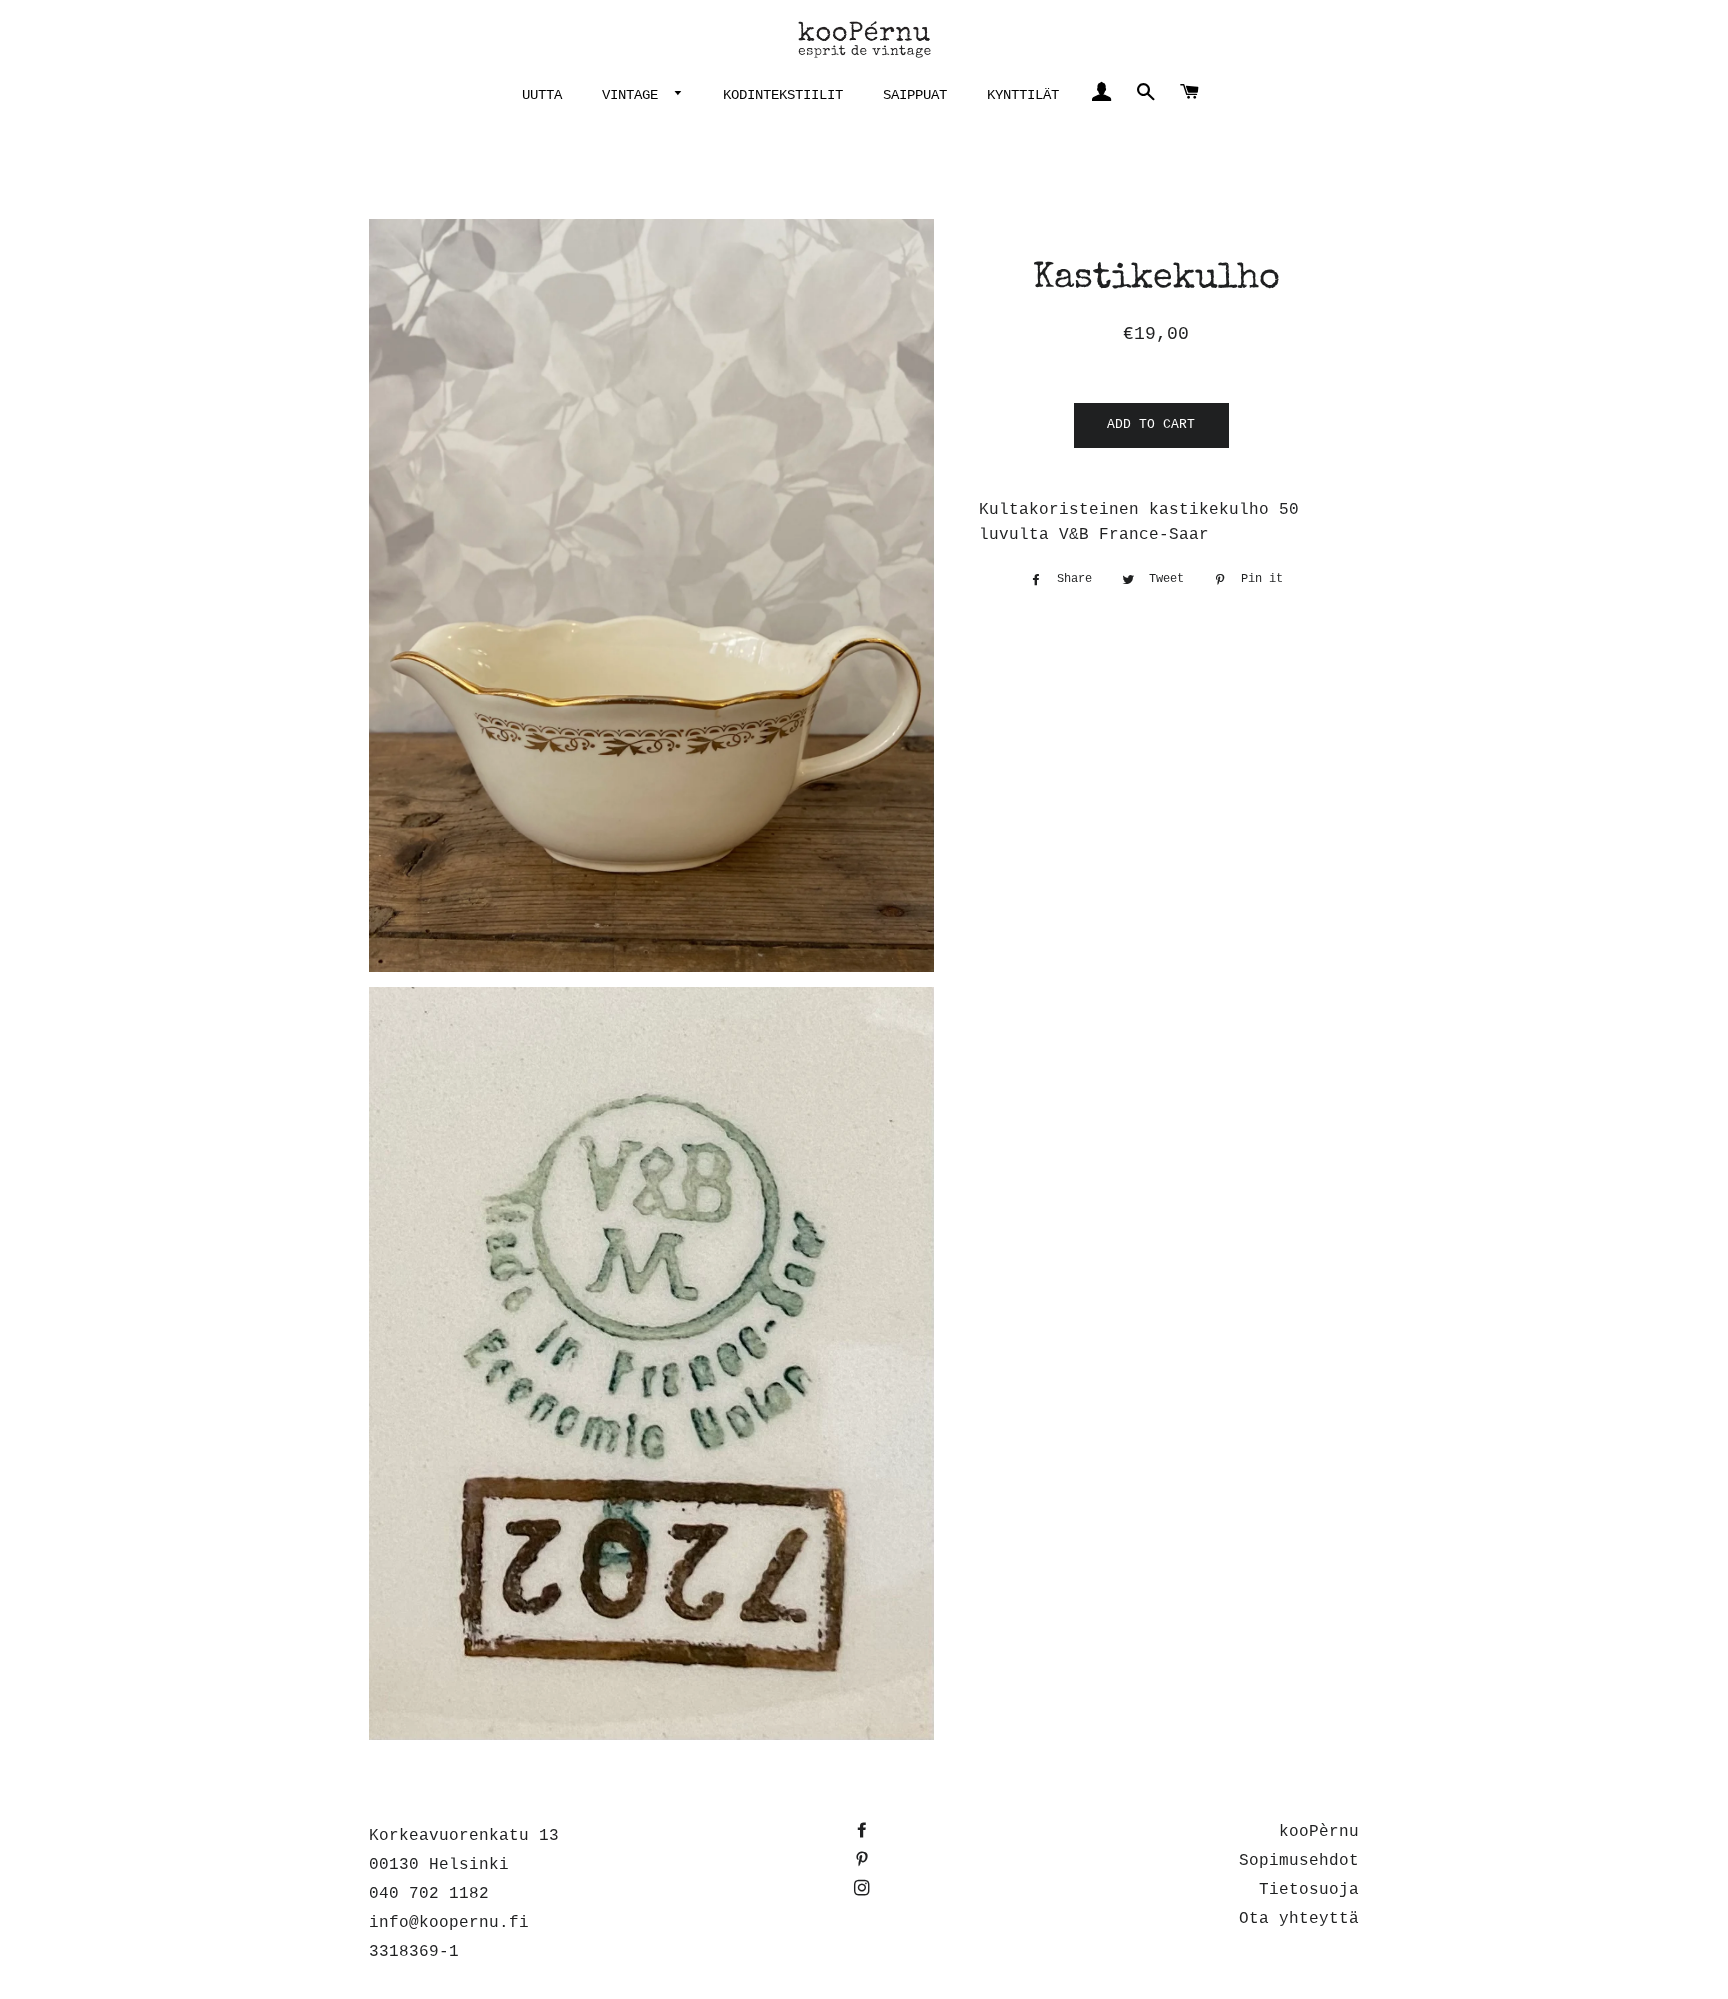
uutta (542, 95)
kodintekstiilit (783, 95)
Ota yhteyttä (1299, 1919)
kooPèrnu (1319, 1832)
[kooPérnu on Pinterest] (864, 1861)
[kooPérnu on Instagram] (864, 1890)
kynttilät (1023, 95)
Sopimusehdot (1299, 1861)
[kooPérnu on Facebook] (864, 1832)
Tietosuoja (1309, 1890)
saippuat (915, 95)
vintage (634, 95)
